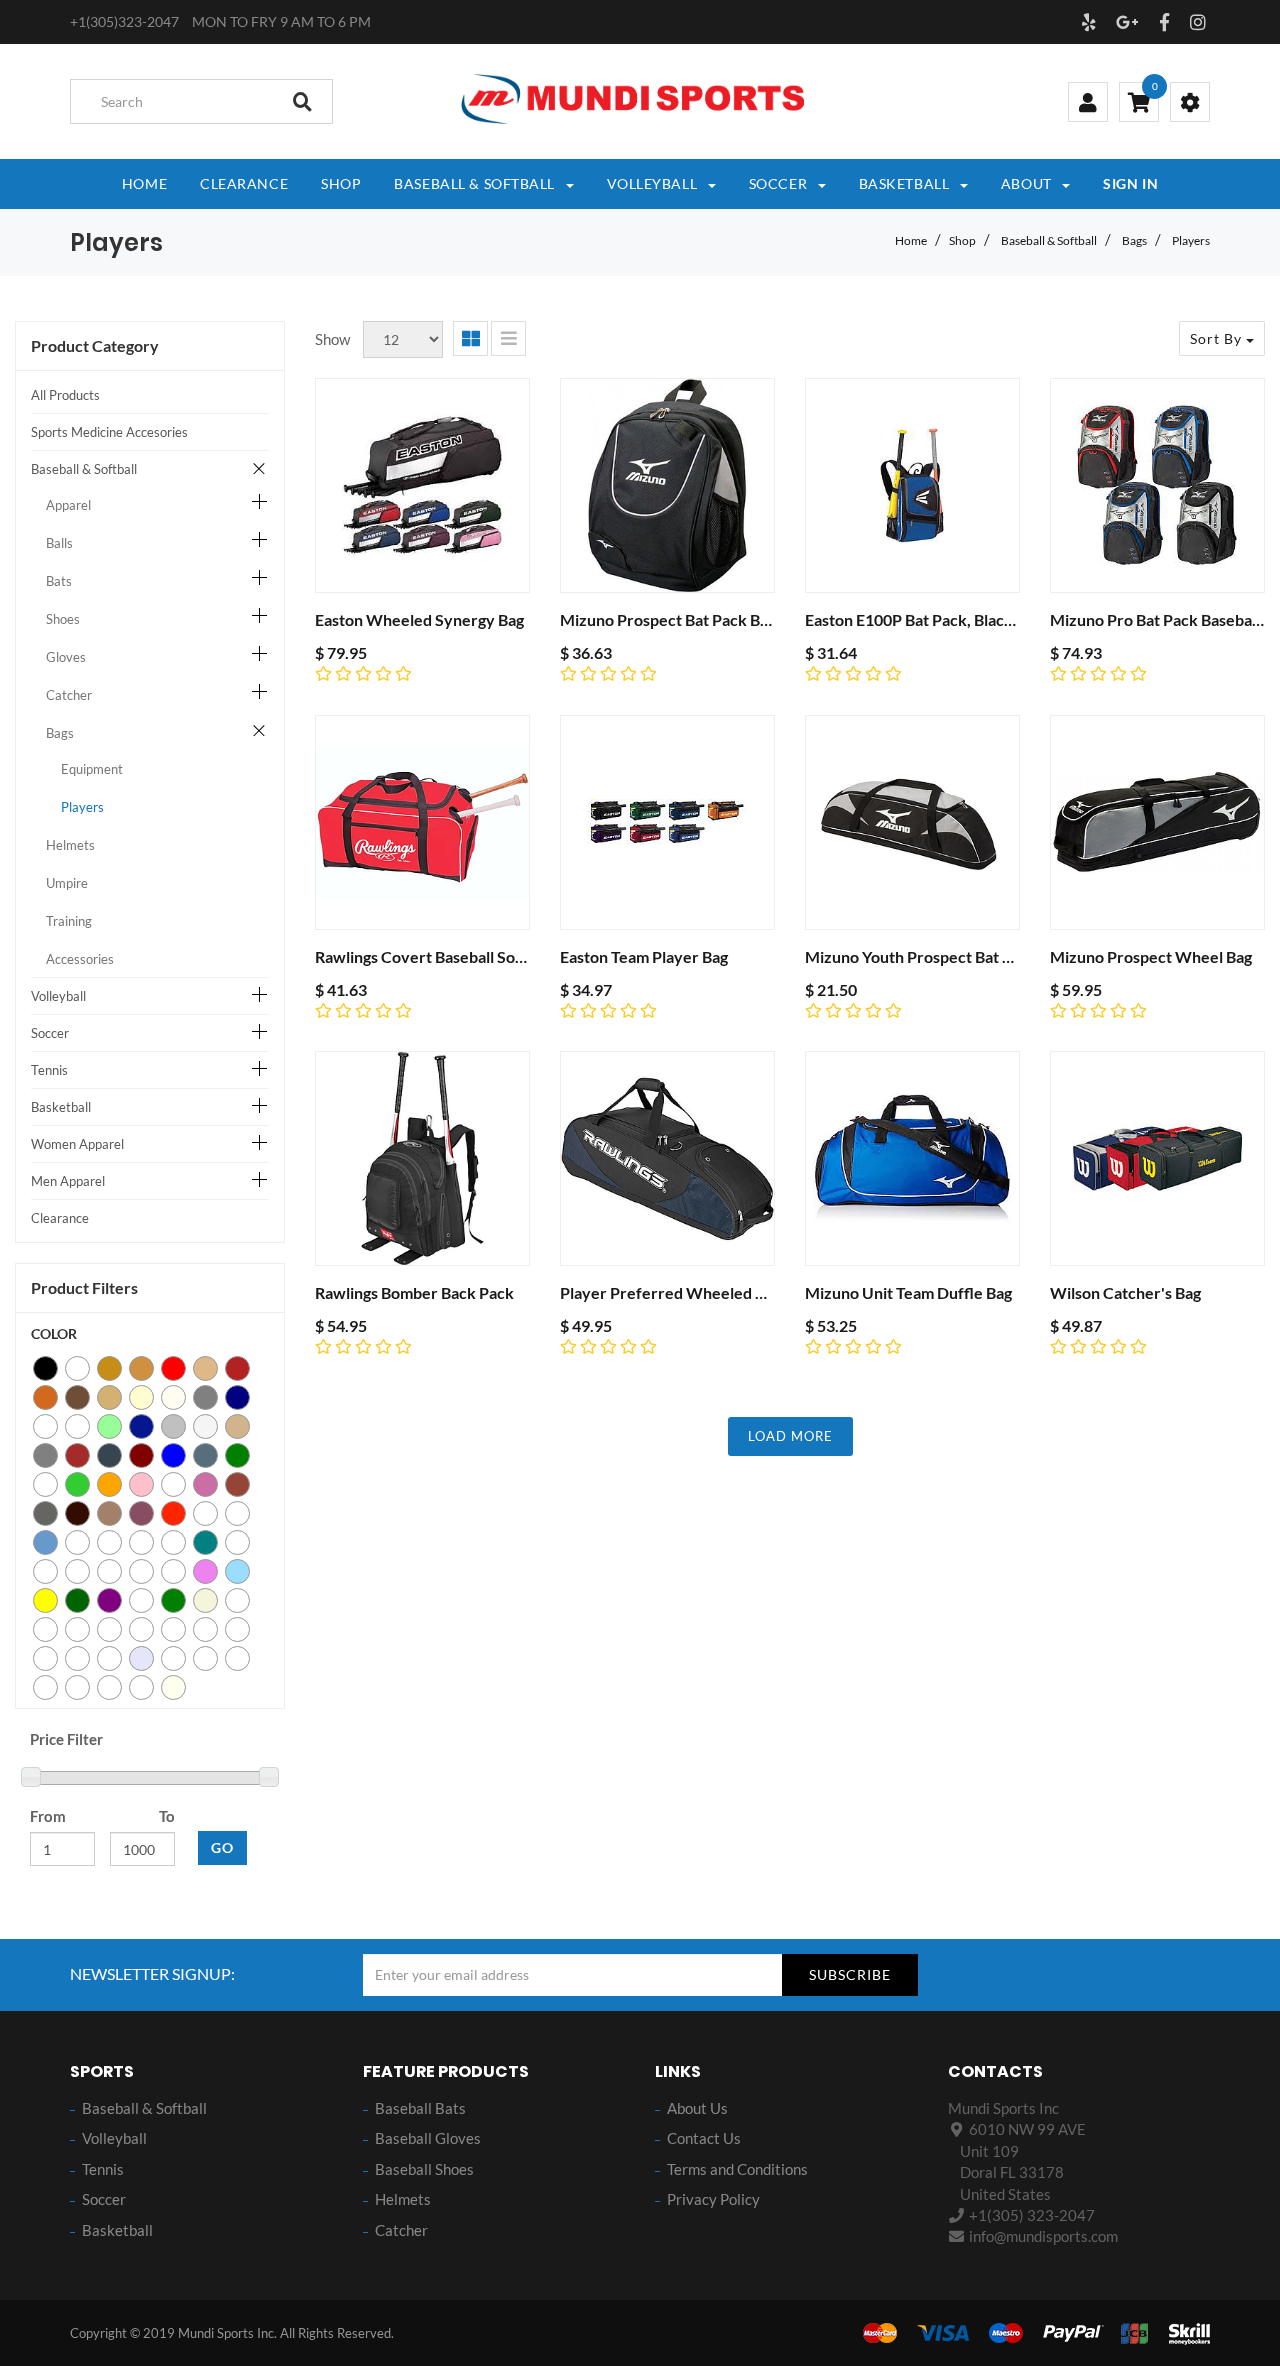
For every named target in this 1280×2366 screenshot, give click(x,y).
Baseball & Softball (1049, 240)
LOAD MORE (790, 1436)
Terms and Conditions (737, 2169)
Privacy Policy (713, 2199)
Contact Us (704, 2138)
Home (911, 240)
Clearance (60, 1218)
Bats (59, 581)
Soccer (50, 1033)
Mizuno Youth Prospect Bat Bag (916, 956)
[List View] (508, 338)
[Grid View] (470, 338)
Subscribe (850, 1974)
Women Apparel (77, 1144)
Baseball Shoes (424, 2169)
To (167, 1816)
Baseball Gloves (428, 2138)
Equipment (92, 769)
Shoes (63, 619)
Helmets (70, 845)
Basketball (61, 1107)
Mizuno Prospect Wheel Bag (1151, 956)
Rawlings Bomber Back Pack (414, 1292)
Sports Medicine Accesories (109, 432)
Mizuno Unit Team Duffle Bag (908, 1292)
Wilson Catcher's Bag (1125, 1292)
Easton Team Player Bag (644, 956)
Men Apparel (68, 1181)
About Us (697, 2108)
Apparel (68, 505)
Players (1191, 240)
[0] (1139, 104)
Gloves (66, 657)
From (48, 1816)
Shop (962, 240)
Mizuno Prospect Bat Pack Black (674, 619)
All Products (65, 395)
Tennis (49, 1070)
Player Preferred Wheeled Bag (670, 1292)
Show (332, 339)
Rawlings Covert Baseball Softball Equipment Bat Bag (501, 956)
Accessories (80, 959)
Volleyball (58, 996)
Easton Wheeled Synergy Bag (419, 619)
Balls (59, 543)
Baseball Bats (420, 2108)
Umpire (67, 883)
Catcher (69, 695)
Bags (1134, 240)
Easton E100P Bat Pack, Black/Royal (932, 619)
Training (69, 921)
